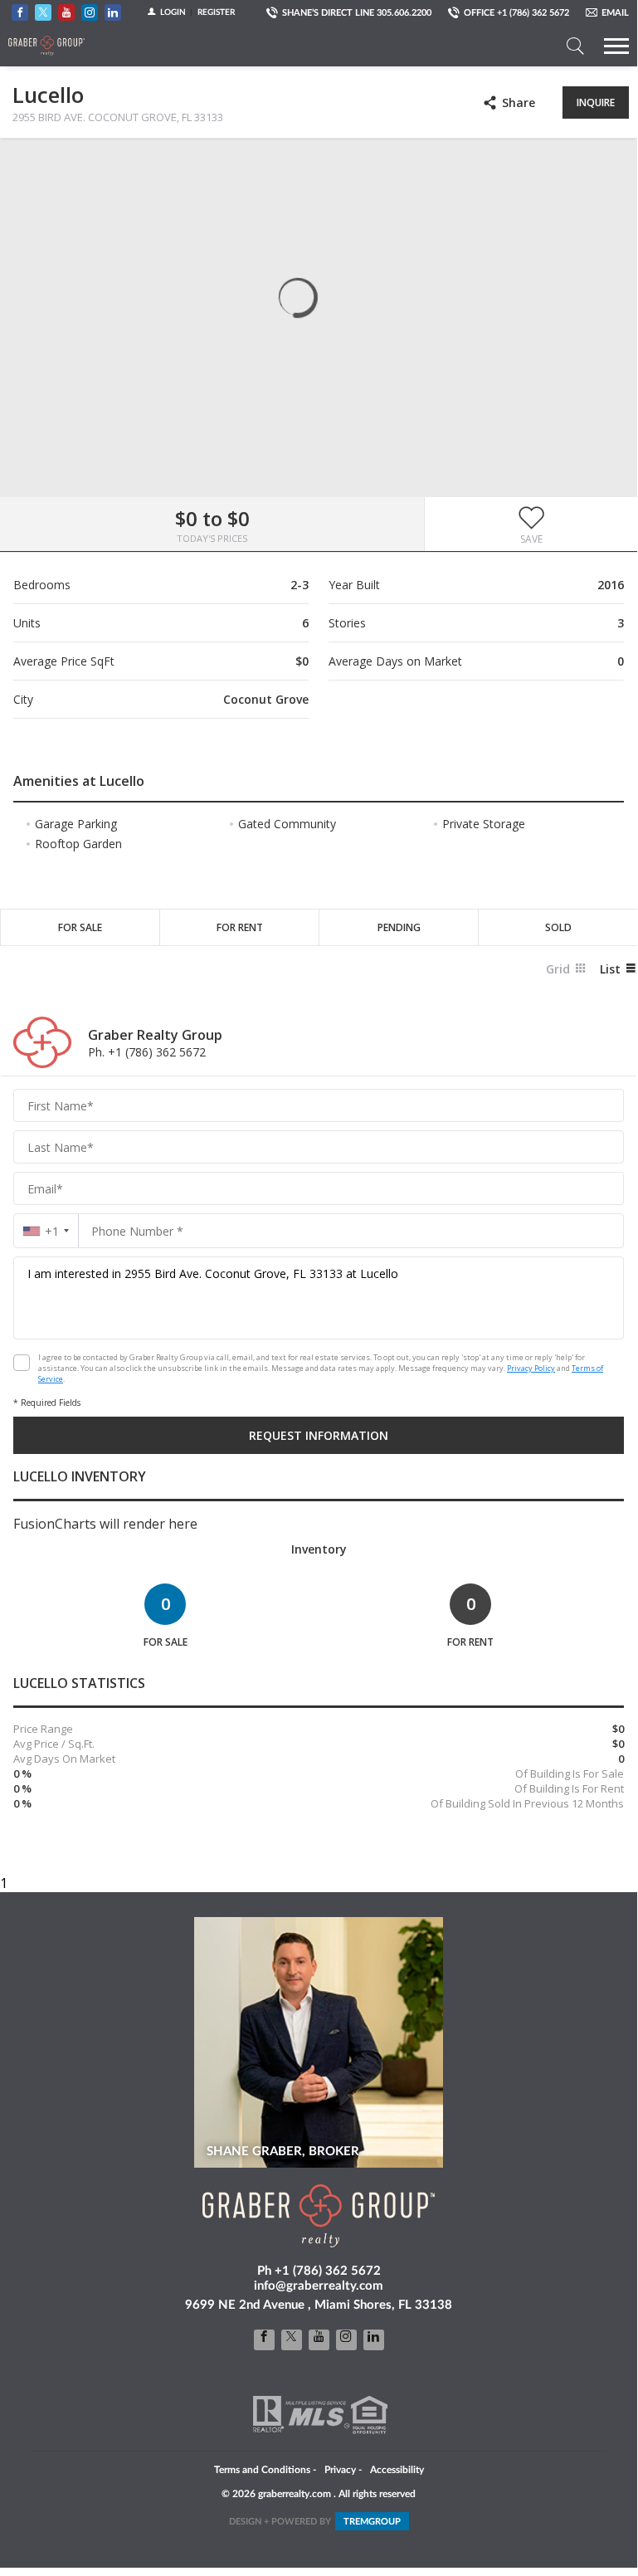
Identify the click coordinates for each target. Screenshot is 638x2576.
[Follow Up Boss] (22, 1363)
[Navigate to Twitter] (43, 12)
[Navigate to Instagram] (90, 12)
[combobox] (46, 1231)
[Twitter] (292, 2340)
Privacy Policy (531, 1368)
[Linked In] (374, 2340)
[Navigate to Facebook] (20, 12)
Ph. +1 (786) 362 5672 (147, 1052)
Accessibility (397, 2470)
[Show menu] (616, 46)
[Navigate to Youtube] (66, 12)
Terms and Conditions (262, 2470)
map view (59, 164)
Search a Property (575, 46)
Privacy (340, 2470)
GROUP (372, 2522)
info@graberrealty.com (319, 2286)
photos (26, 164)
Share (519, 102)
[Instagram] (346, 2340)
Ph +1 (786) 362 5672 (319, 2271)
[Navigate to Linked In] (113, 12)
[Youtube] (319, 2340)
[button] (531, 524)
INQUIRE (596, 102)
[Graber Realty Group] (46, 46)
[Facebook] (264, 2340)
